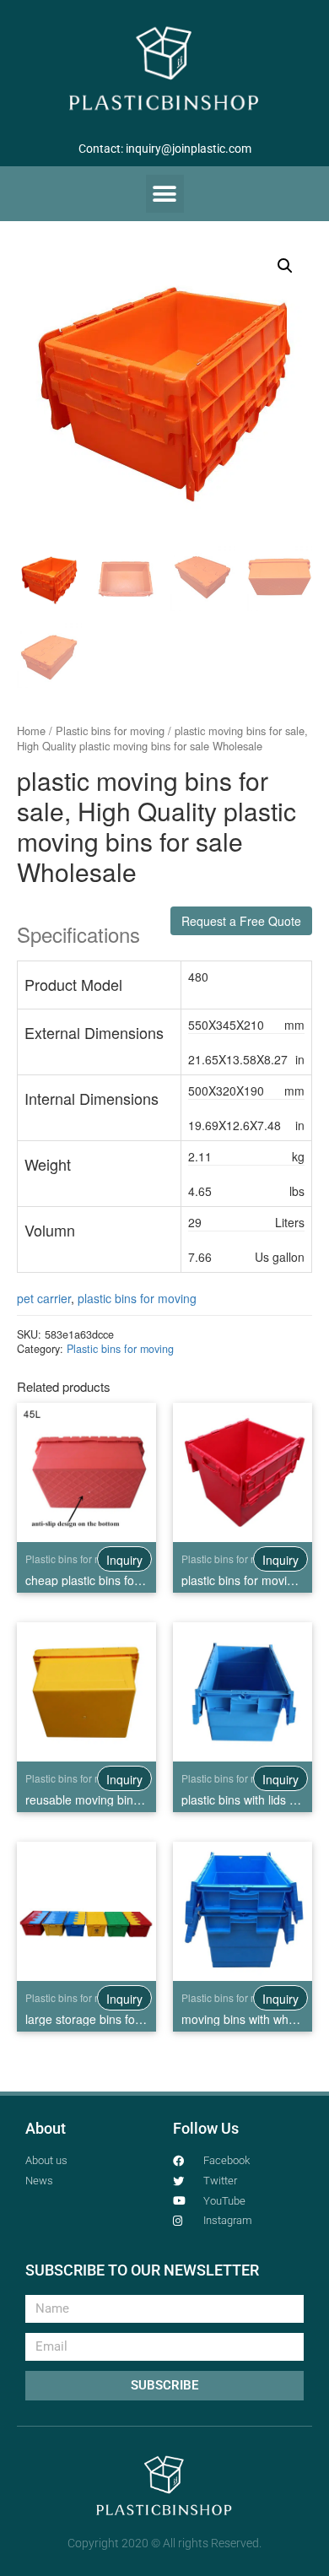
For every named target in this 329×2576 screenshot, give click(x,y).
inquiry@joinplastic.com (189, 149)
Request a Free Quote (241, 921)
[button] (165, 194)
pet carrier (44, 1298)
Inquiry (124, 1560)
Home (31, 731)
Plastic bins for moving (110, 731)
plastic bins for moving (137, 1298)
